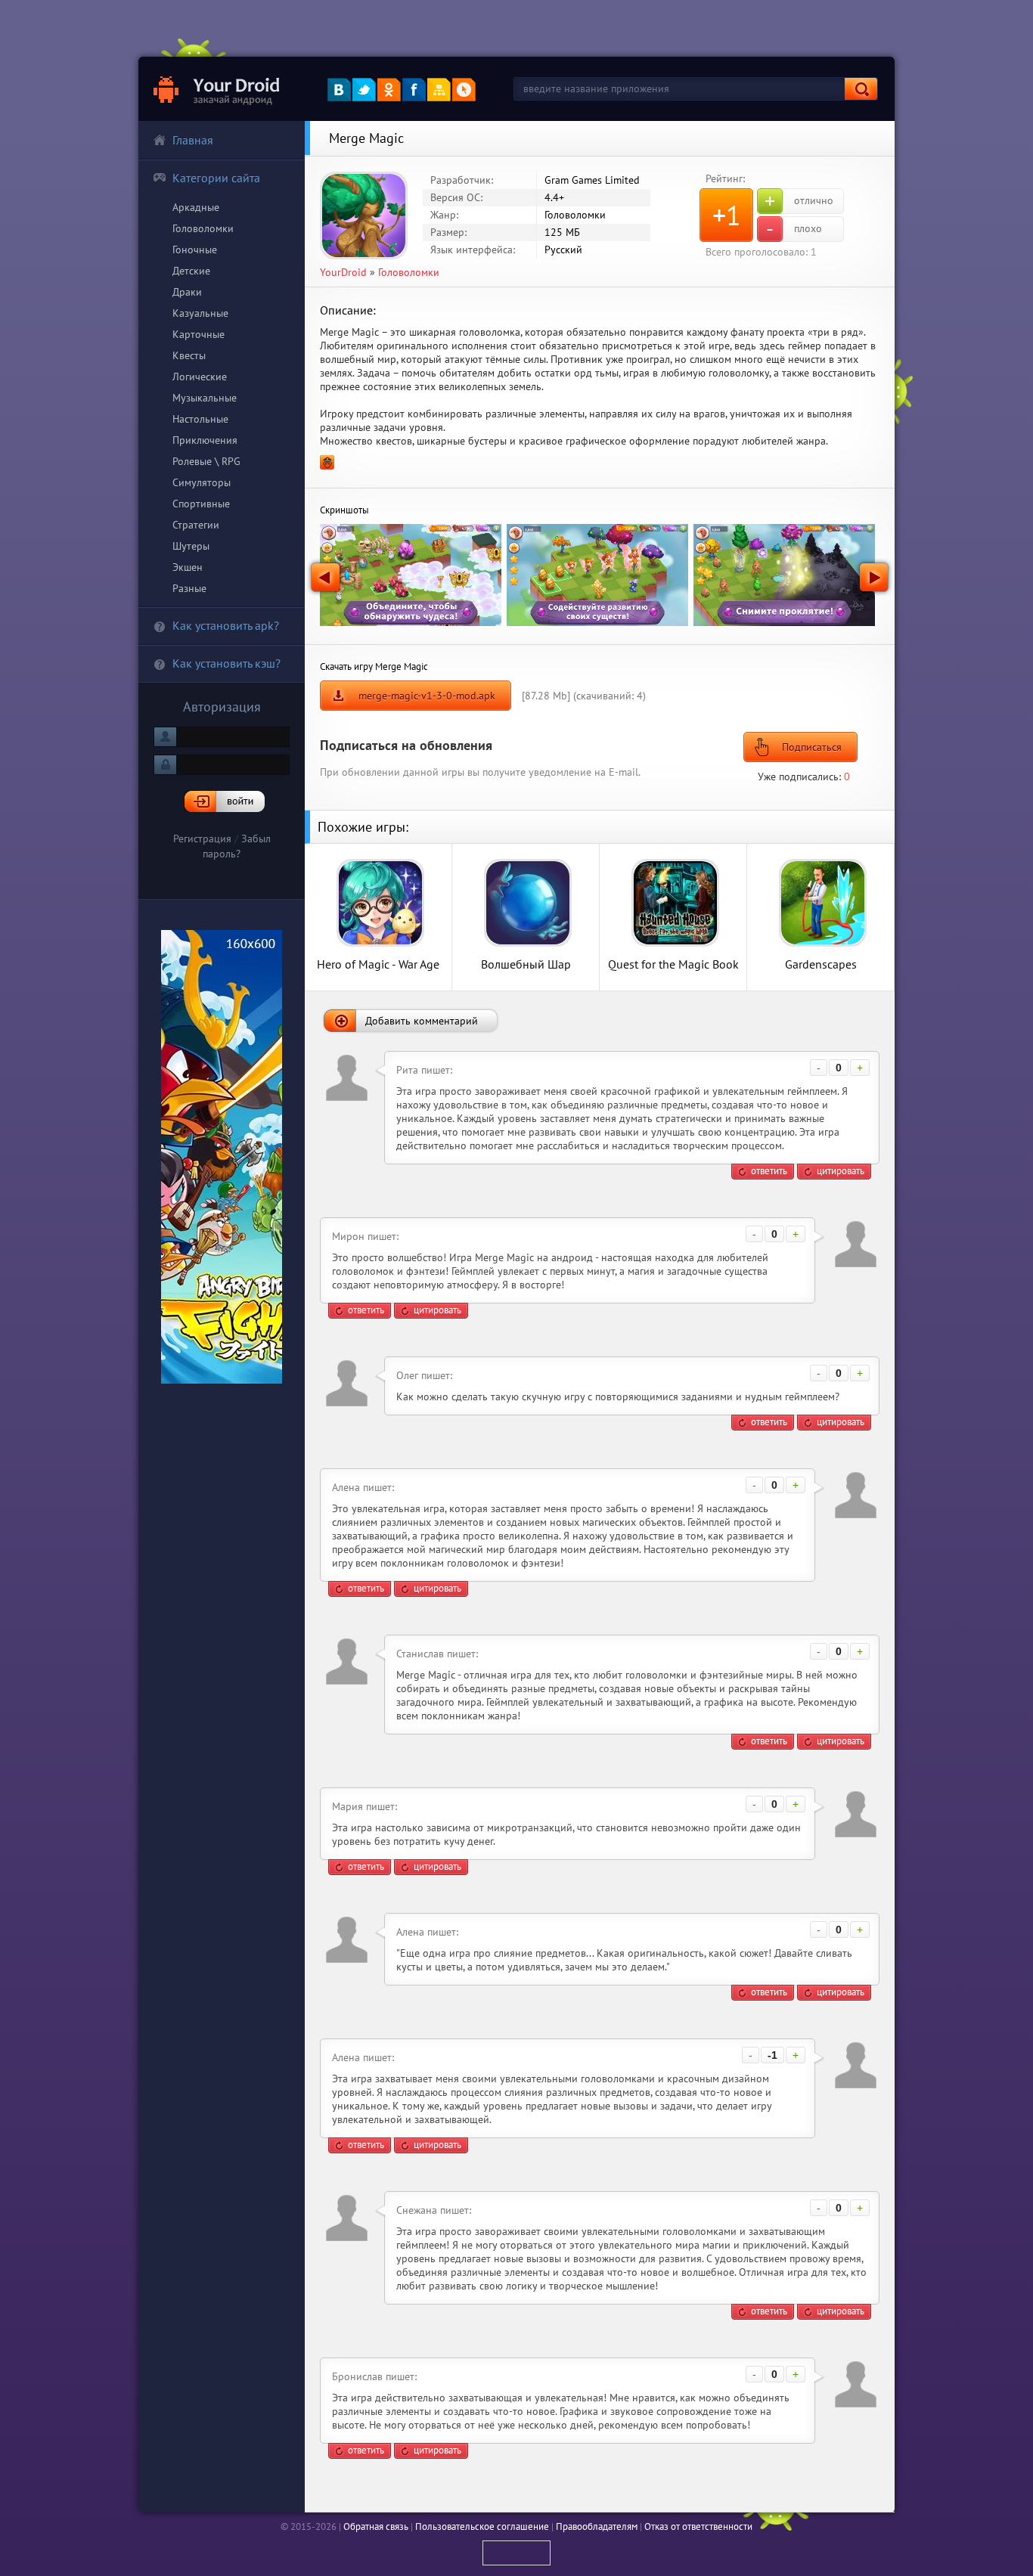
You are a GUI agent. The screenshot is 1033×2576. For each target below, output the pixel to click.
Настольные (200, 419)
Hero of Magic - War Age (378, 964)
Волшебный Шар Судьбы (526, 964)
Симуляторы (202, 482)
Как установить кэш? (226, 663)
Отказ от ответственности (698, 2526)
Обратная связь (376, 2526)
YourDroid (343, 272)
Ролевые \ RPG (206, 461)
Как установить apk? (226, 625)
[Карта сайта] (439, 90)
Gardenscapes (821, 964)
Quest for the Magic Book (673, 964)
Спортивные (201, 504)
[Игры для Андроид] (217, 89)
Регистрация (202, 839)
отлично (799, 201)
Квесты (189, 355)
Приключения (205, 440)
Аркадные (196, 207)
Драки (187, 292)
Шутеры (191, 546)
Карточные (199, 334)
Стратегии (196, 525)
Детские (191, 271)
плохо (794, 229)
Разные (189, 588)
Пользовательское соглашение (482, 2526)
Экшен (188, 567)
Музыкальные (205, 398)
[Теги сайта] (464, 90)
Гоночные (195, 250)
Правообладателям (597, 2526)
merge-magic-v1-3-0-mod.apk (427, 696)
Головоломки (203, 228)
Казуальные (200, 313)
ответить (769, 1171)
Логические (200, 377)
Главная (193, 140)
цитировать (841, 1171)
